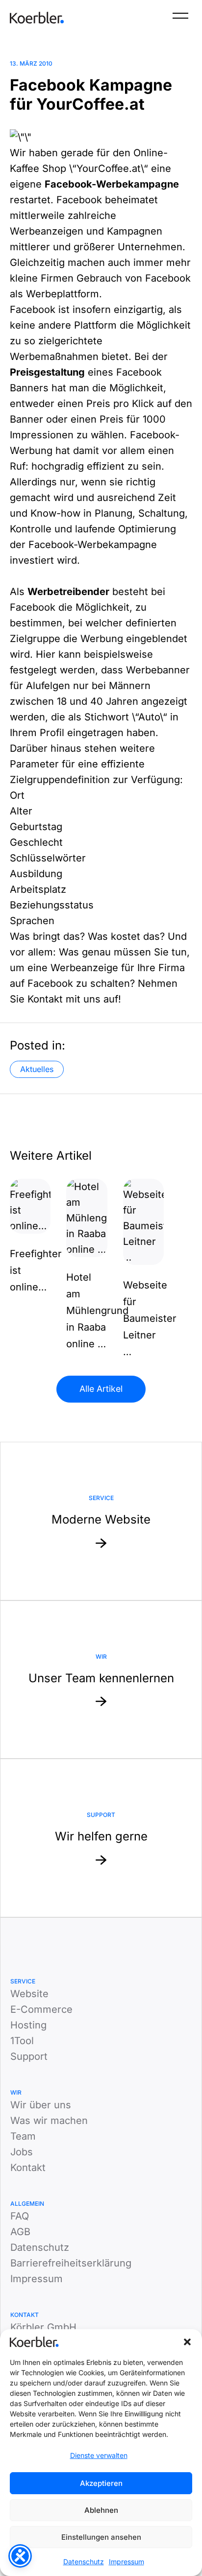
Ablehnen (101, 2510)
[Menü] (180, 18)
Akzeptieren (101, 2483)
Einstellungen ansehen (101, 2537)
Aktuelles (37, 1069)
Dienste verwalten (99, 2455)
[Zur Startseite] (37, 18)
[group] (30, 1237)
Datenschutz (84, 2562)
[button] (187, 2342)
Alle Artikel (101, 1389)
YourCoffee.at (109, 168)
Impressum (126, 2562)
